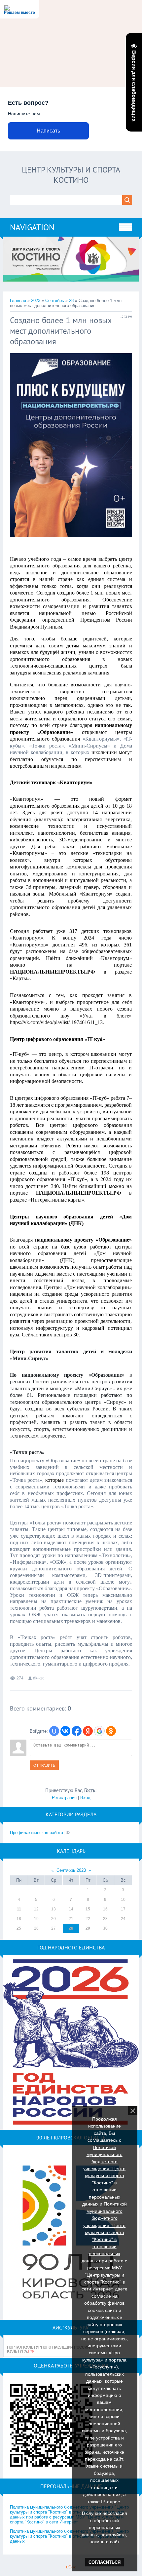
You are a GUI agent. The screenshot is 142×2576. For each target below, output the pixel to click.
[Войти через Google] (99, 1731)
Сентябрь (55, 301)
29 (88, 1928)
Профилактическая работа (36, 1833)
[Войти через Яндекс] (88, 1731)
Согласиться (105, 2562)
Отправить (44, 1765)
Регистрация (64, 1798)
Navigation (32, 227)
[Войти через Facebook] (77, 1731)
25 (19, 1928)
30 (105, 1928)
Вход (85, 1798)
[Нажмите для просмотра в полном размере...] (71, 542)
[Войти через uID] (54, 1731)
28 (71, 301)
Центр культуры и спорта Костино (71, 175)
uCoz (71, 2567)
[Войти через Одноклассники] (111, 1731)
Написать (48, 131)
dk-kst (38, 1678)
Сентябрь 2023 (71, 1870)
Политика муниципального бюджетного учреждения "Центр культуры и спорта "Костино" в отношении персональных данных (69, 2536)
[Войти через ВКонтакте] (65, 1731)
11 (19, 1909)
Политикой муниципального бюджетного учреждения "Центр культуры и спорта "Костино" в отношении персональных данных (104, 2176)
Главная (18, 301)
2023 (36, 301)
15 (88, 1909)
